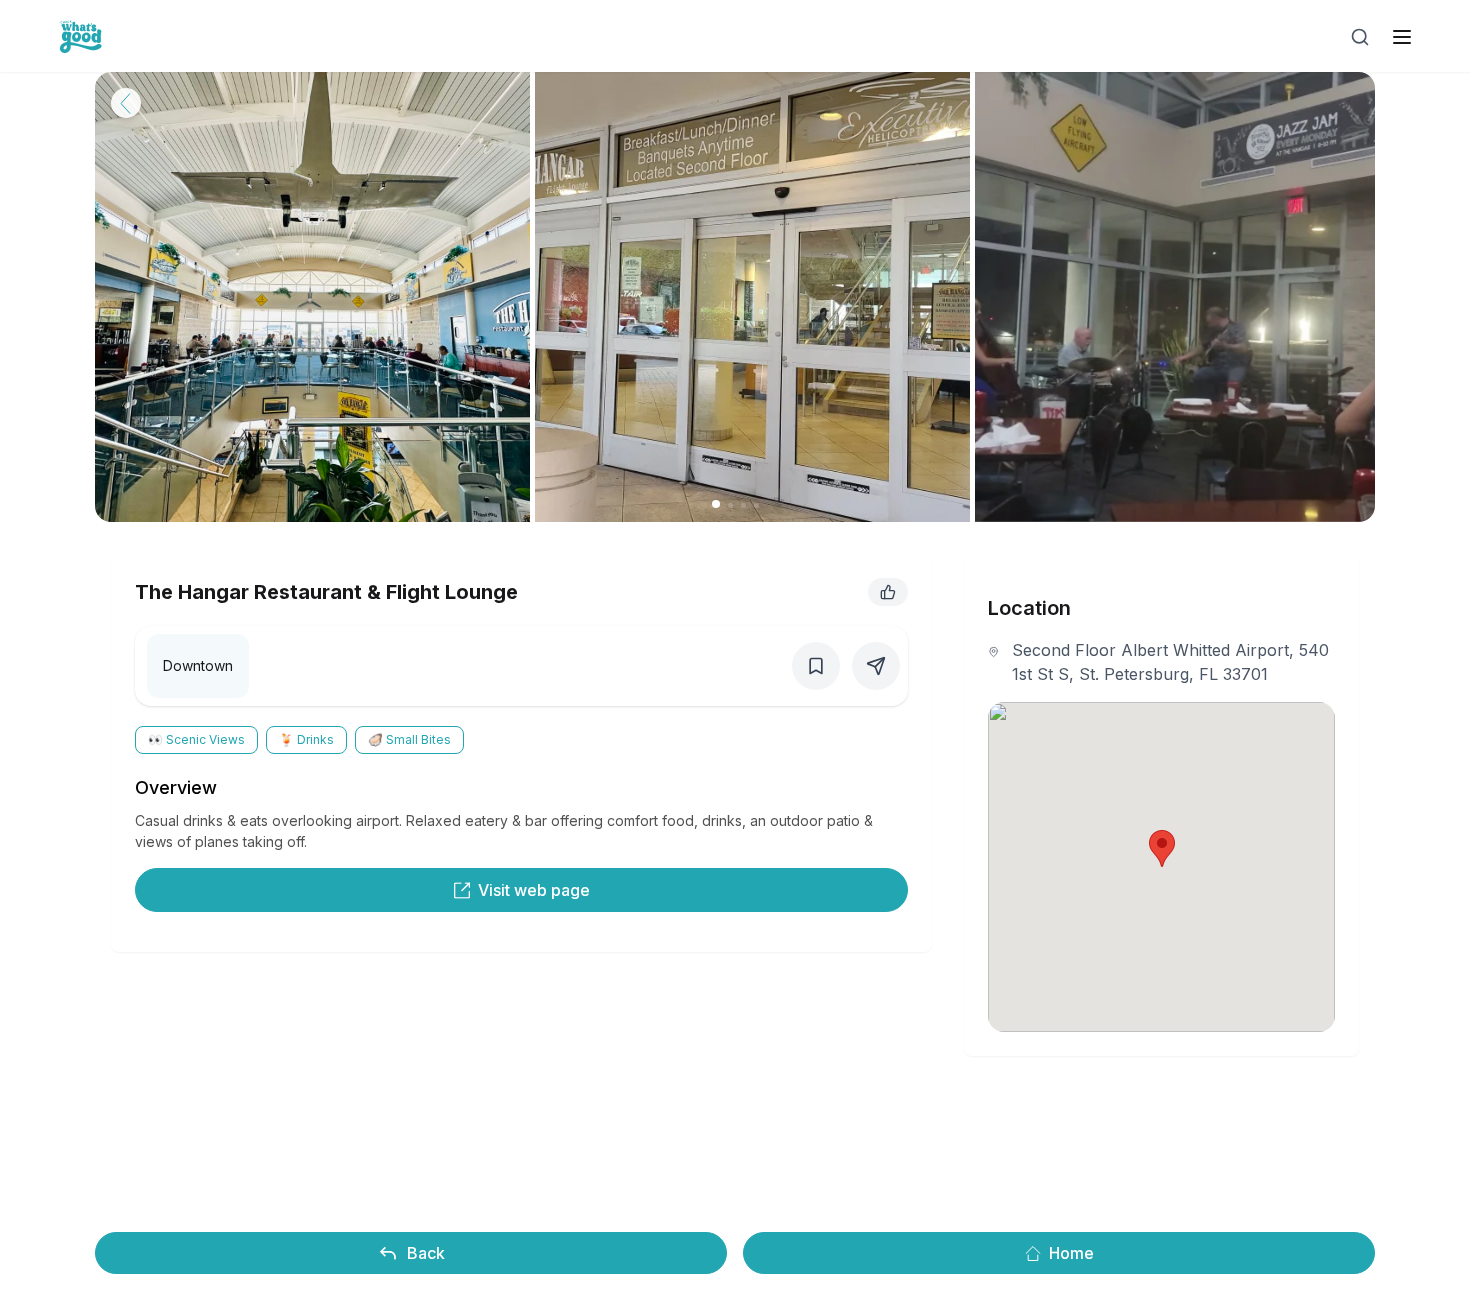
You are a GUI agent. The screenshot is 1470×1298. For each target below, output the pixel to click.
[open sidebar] (1402, 37)
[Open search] (1360, 37)
